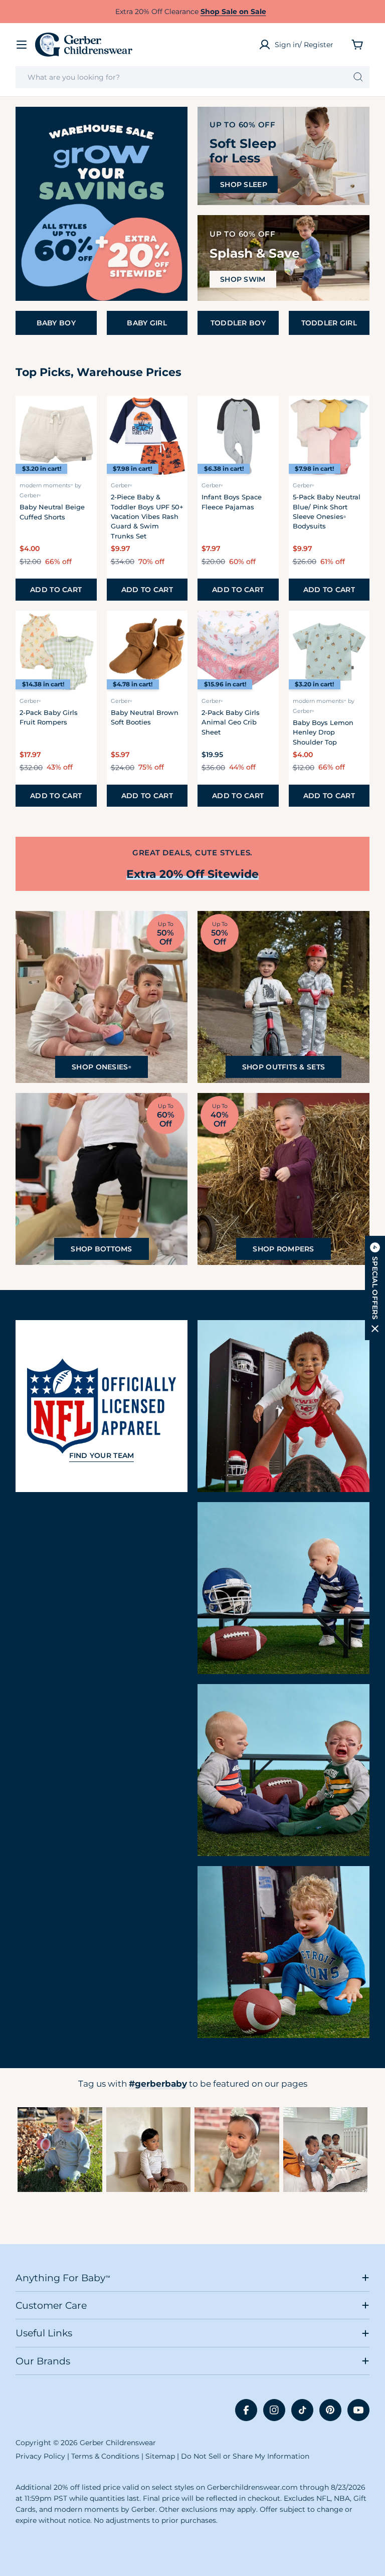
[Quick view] (83, 417)
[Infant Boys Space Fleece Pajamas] (238, 436)
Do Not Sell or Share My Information (245, 2456)
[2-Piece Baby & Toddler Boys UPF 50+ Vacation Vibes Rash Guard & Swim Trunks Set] (147, 436)
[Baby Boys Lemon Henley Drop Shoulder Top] (329, 651)
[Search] (358, 77)
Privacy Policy (40, 2456)
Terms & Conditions (105, 2456)
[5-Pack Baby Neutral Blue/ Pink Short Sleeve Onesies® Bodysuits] (329, 436)
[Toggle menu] (22, 45)
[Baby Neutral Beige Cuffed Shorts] (56, 436)
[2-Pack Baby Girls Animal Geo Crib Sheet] (238, 651)
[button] (375, 1288)
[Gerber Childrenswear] (102, 204)
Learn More (60, 2150)
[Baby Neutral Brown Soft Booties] (147, 651)
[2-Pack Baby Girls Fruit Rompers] (56, 651)
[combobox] (192, 77)
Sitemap (160, 2456)
